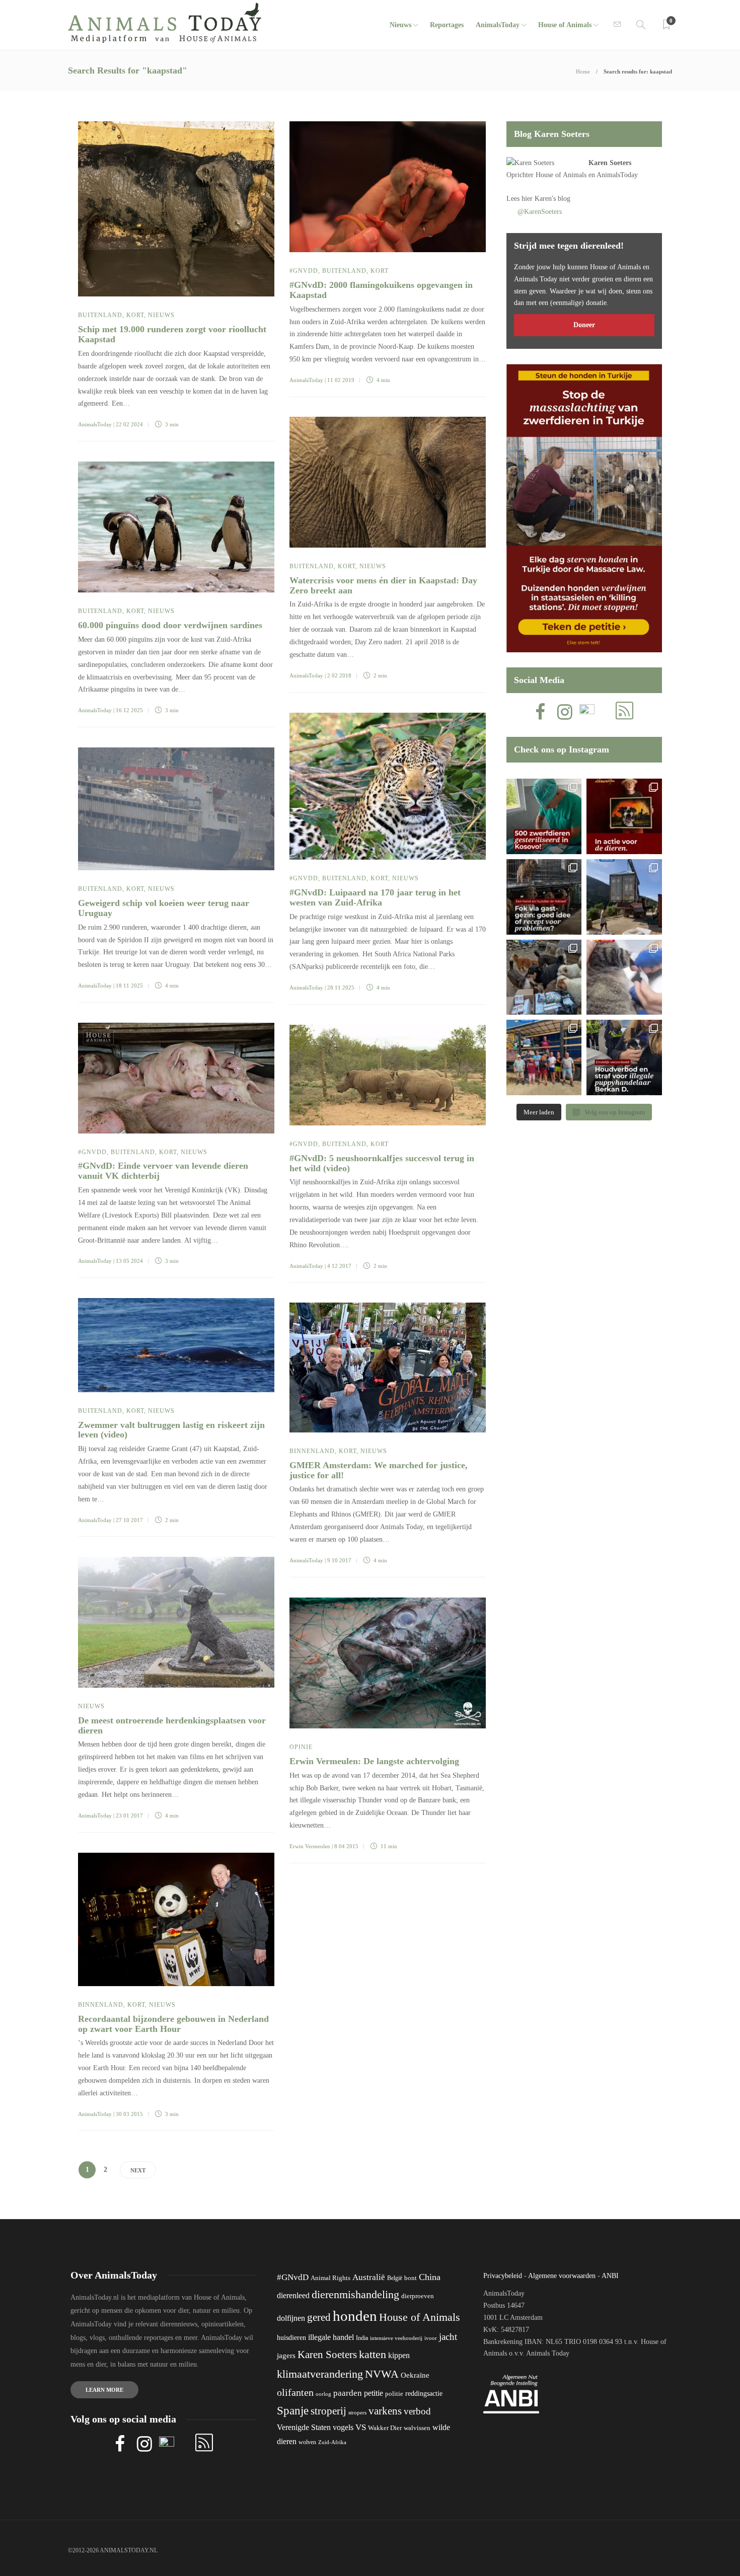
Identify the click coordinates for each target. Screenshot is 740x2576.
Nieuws (400, 25)
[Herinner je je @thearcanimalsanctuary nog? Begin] (624, 897)
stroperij (328, 2411)
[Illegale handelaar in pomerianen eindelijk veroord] (624, 1057)
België (395, 2278)
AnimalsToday (95, 424)
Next (138, 2170)
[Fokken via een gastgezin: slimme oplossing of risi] (544, 897)
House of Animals (565, 25)
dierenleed (293, 2295)
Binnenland (312, 1451)
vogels (343, 2427)
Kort (135, 315)
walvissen (417, 2428)
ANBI (610, 2276)
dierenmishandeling (355, 2294)
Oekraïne (415, 2375)
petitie (374, 2393)
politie (394, 2394)
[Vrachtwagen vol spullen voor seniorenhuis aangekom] (544, 1057)
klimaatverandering (320, 2374)
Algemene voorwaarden (562, 2276)
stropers (357, 2412)
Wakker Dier (385, 2428)
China (430, 2277)
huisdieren (291, 2338)
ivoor (431, 2338)
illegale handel (331, 2337)
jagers (286, 2356)
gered (319, 2317)
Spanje (293, 2410)
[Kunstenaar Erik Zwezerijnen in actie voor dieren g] (624, 816)
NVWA (382, 2374)
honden (355, 2316)
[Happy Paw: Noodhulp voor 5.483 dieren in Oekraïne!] (544, 977)
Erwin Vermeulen (310, 1846)
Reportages (447, 25)
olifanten (295, 2392)
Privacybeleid (503, 2276)
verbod (417, 2411)
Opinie (301, 1747)
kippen (399, 2355)
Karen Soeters (610, 163)
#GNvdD (304, 271)
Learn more (104, 2390)
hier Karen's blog (546, 199)
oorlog (323, 2394)
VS (361, 2427)
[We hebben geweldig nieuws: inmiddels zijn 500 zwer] (544, 816)
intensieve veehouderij (396, 2338)
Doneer (584, 325)
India (362, 2338)
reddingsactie (424, 2394)
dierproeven (418, 2296)
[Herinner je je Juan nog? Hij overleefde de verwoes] (624, 977)
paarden (348, 2393)
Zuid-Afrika (332, 2442)
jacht (448, 2337)
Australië (369, 2277)
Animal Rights (330, 2278)
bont (411, 2278)
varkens (385, 2411)
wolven (307, 2442)
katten (373, 2354)
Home (583, 71)
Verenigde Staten (304, 2427)
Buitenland (100, 315)
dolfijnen (291, 2318)
